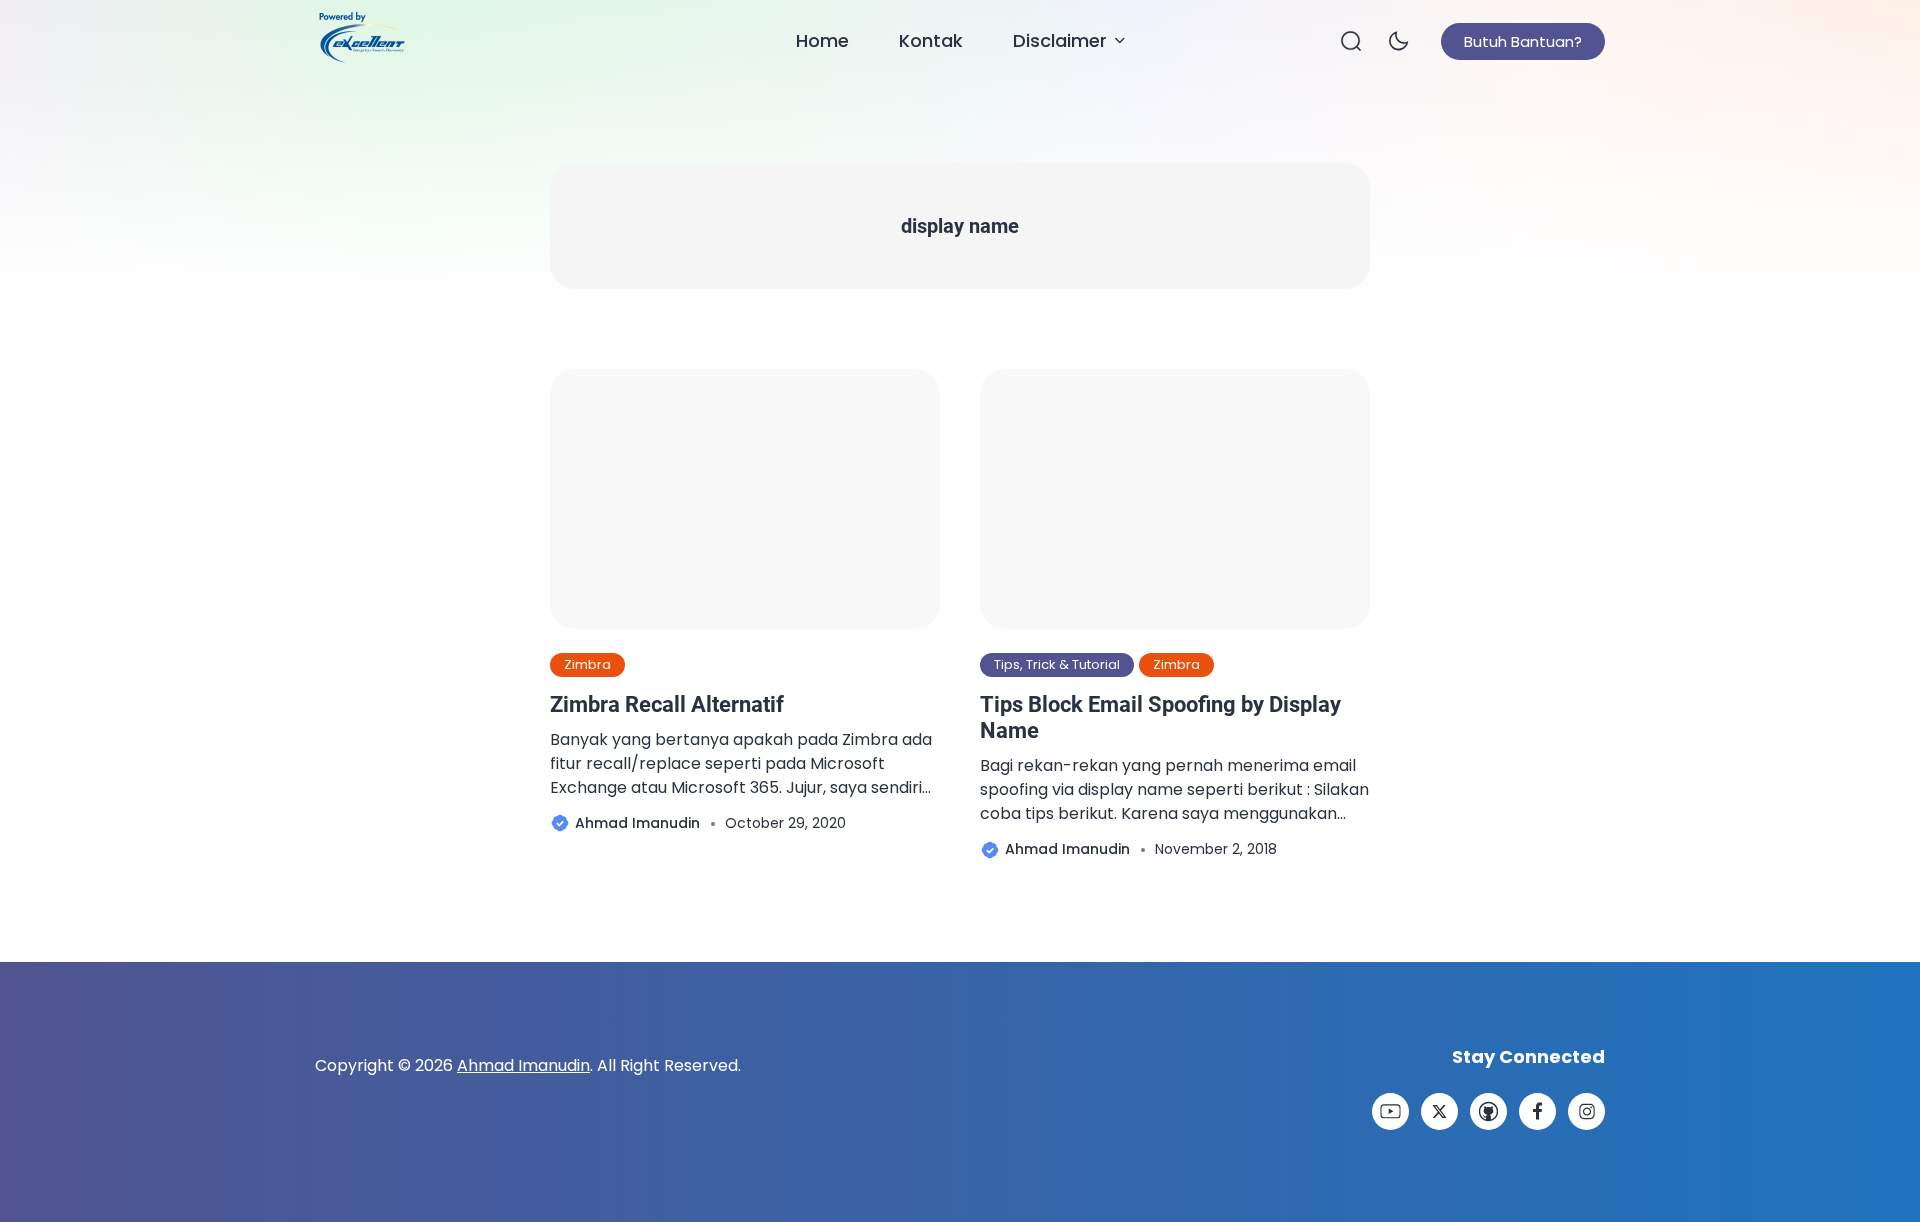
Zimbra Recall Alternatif (667, 704)
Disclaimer (1060, 40)
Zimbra (587, 664)
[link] (1390, 1111)
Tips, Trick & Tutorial (1057, 664)
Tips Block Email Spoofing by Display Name (1160, 717)
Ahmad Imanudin (523, 1065)
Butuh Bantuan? (1523, 41)
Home (822, 40)
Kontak (931, 40)
